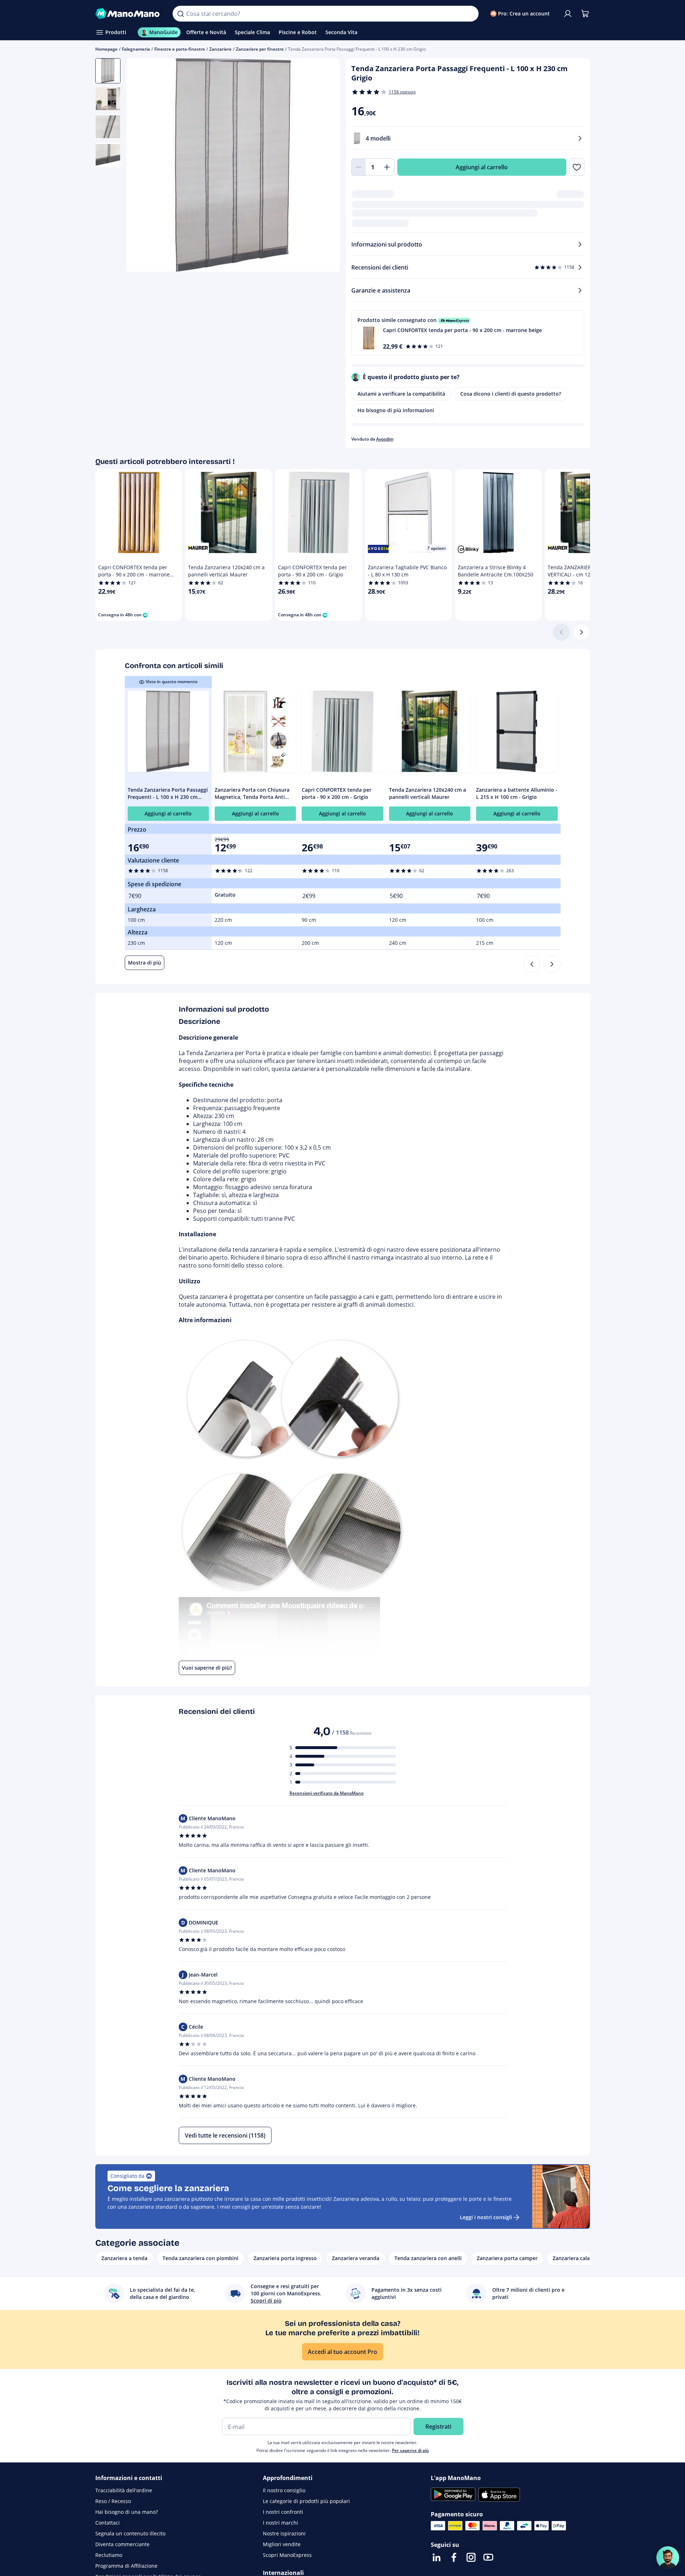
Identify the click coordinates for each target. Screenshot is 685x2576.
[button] (468, 333)
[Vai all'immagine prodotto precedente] (141, 166)
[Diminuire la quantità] (359, 167)
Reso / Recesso (113, 2501)
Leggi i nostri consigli (486, 2217)
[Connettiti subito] (568, 14)
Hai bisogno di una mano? (127, 2512)
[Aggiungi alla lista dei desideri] (577, 167)
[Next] (552, 964)
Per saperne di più (410, 2450)
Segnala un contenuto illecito (130, 2533)
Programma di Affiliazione (126, 2566)
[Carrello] (585, 14)
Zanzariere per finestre (260, 49)
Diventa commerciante (122, 2544)
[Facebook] (454, 2557)
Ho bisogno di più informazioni (396, 410)
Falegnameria (136, 49)
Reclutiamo (109, 2555)
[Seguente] (581, 632)
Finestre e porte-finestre (180, 49)
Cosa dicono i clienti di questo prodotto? (511, 394)
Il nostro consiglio (284, 2490)
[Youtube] (488, 2557)
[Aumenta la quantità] (387, 167)
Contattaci (108, 2523)
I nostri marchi (280, 2523)
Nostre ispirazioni (284, 2533)
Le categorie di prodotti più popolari (306, 2501)
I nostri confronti (283, 2512)
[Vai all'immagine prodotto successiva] (325, 166)
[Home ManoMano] (128, 14)
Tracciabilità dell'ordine (124, 2490)
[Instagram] (471, 2557)
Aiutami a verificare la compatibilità (401, 394)
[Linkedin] (437, 2557)
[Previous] (532, 964)
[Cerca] (181, 14)
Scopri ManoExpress (287, 2555)
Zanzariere (220, 49)
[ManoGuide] (668, 2558)
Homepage (106, 49)
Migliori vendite (282, 2544)
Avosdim (385, 439)
